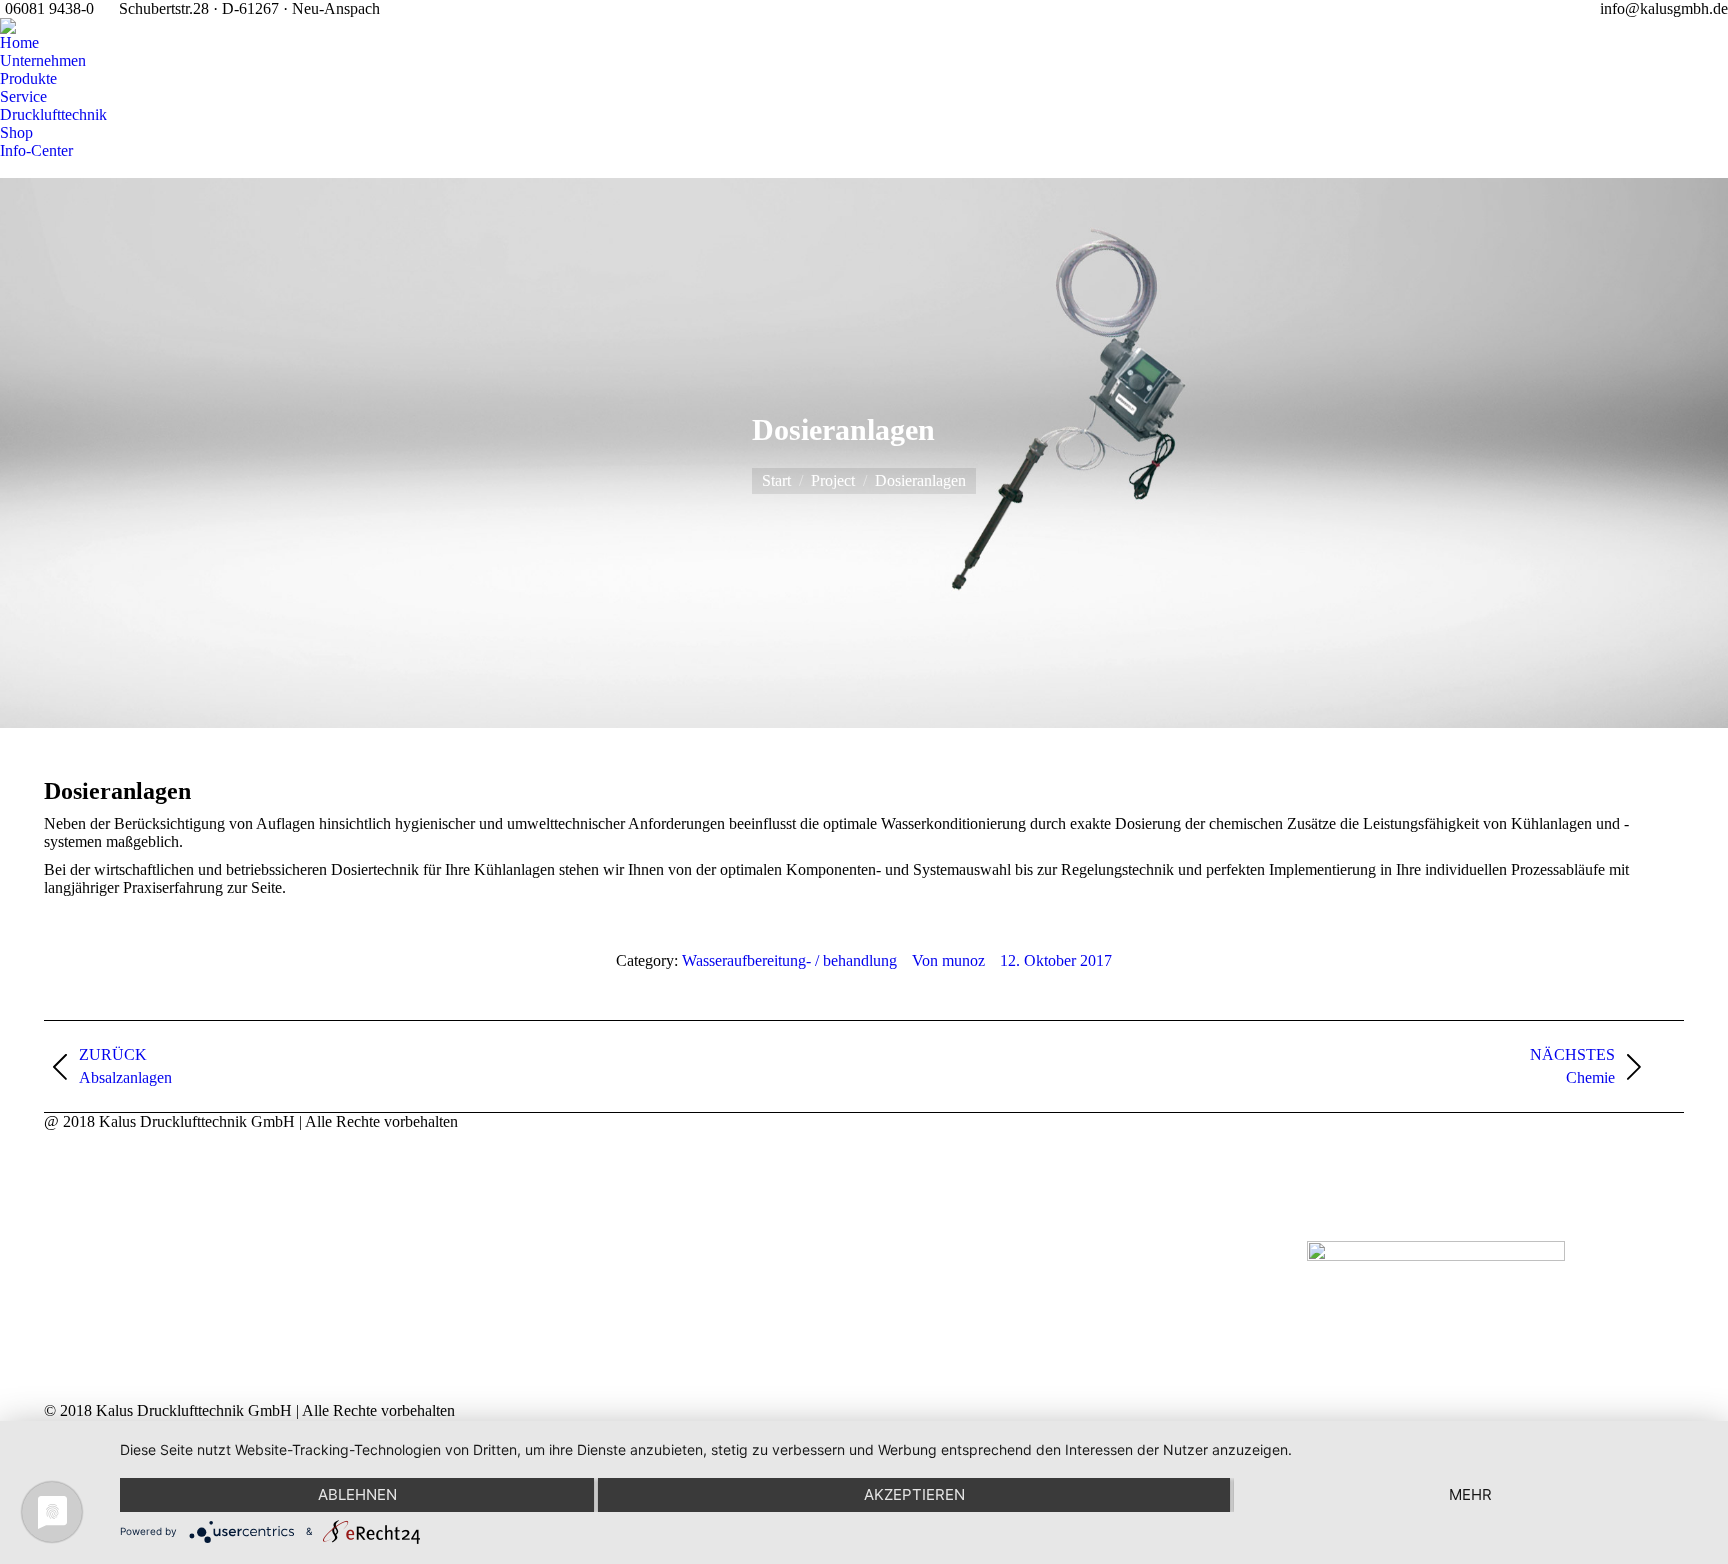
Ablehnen (357, 1494)
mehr (1470, 1494)
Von (948, 960)
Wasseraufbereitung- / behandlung (789, 960)
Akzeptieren (914, 1494)
